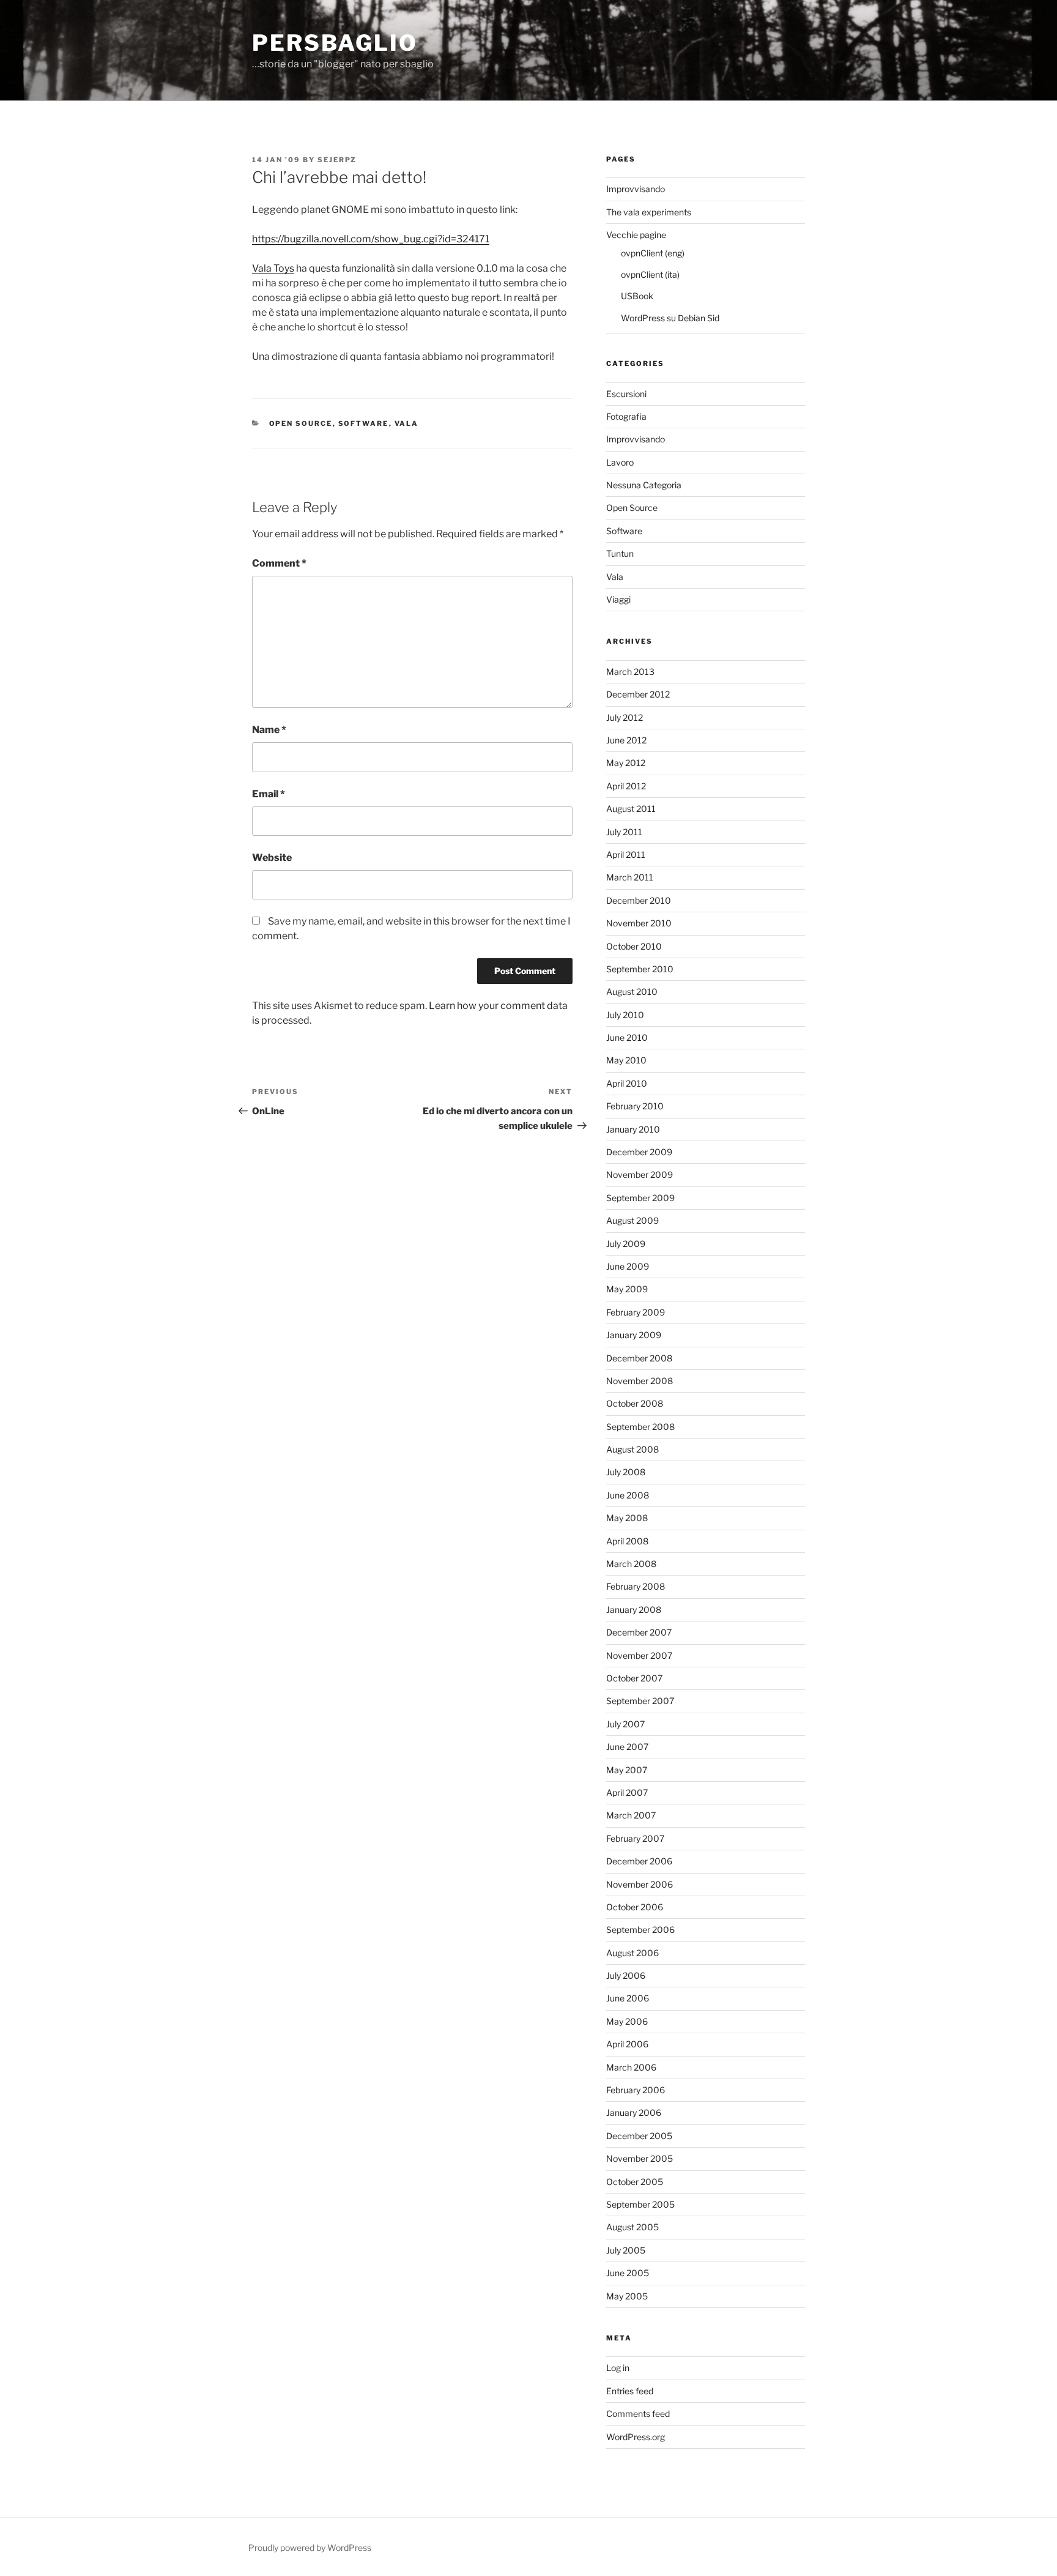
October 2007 (634, 1678)
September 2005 (640, 2204)
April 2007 (627, 1792)
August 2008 (632, 1449)
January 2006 (634, 2113)
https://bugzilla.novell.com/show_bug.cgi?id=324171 (371, 239)
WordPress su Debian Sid (670, 318)
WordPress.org (636, 2437)
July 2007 (625, 1724)
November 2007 (639, 1655)
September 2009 (640, 1198)
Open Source (301, 423)
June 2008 (628, 1495)
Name (269, 730)
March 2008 (631, 1564)
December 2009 (639, 1152)
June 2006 (628, 1998)
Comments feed (638, 2414)
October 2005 (635, 2182)
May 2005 (627, 2296)
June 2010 (627, 1037)
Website (272, 858)
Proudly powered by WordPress (310, 2548)
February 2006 (636, 2090)
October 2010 (634, 946)
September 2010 (640, 969)
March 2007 (631, 1815)
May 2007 (627, 1770)
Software (364, 423)
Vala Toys (273, 268)
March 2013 (630, 672)
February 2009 (636, 1312)
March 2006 (631, 2067)
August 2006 (632, 1953)
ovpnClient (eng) (653, 253)
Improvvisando (636, 189)
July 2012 (625, 717)
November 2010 (639, 923)
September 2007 (640, 1701)
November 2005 (640, 2158)
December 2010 (639, 900)
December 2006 (639, 1861)
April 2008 (627, 1541)
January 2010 (633, 1129)
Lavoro (620, 462)
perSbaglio (335, 43)
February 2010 (635, 1106)
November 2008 (640, 1381)
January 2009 (634, 1335)
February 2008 (636, 1586)
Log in (618, 2368)
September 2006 (640, 1930)
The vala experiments (649, 212)
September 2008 (640, 1427)
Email (269, 794)
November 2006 (640, 1884)
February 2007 (635, 1838)
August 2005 (632, 2227)
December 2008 (639, 1358)
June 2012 (626, 740)
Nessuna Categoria (644, 485)
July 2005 (626, 2250)
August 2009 (632, 1220)
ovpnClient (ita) (650, 274)
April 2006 (627, 2044)
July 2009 (626, 1244)
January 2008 (634, 1610)
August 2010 (632, 992)
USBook (637, 296)
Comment (279, 563)
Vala (407, 423)
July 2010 (625, 1015)
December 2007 (639, 1632)
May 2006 (627, 2021)
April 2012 (626, 786)
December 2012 (638, 694)
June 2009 (628, 1266)
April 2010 (627, 1083)
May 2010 (626, 1060)
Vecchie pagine (636, 235)
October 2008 (635, 1403)
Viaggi (618, 599)
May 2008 (627, 1518)
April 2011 (626, 854)
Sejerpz (337, 160)
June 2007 (627, 1747)
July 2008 (626, 1472)
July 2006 (626, 1975)
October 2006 (635, 1907)
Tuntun (620, 553)
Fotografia (626, 416)
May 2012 (626, 763)
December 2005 (639, 2136)
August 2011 (631, 809)
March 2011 (630, 877)
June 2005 (628, 2273)
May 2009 (627, 1289)
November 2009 (640, 1174)
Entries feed (630, 2391)
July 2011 (624, 832)
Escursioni (626, 394)
